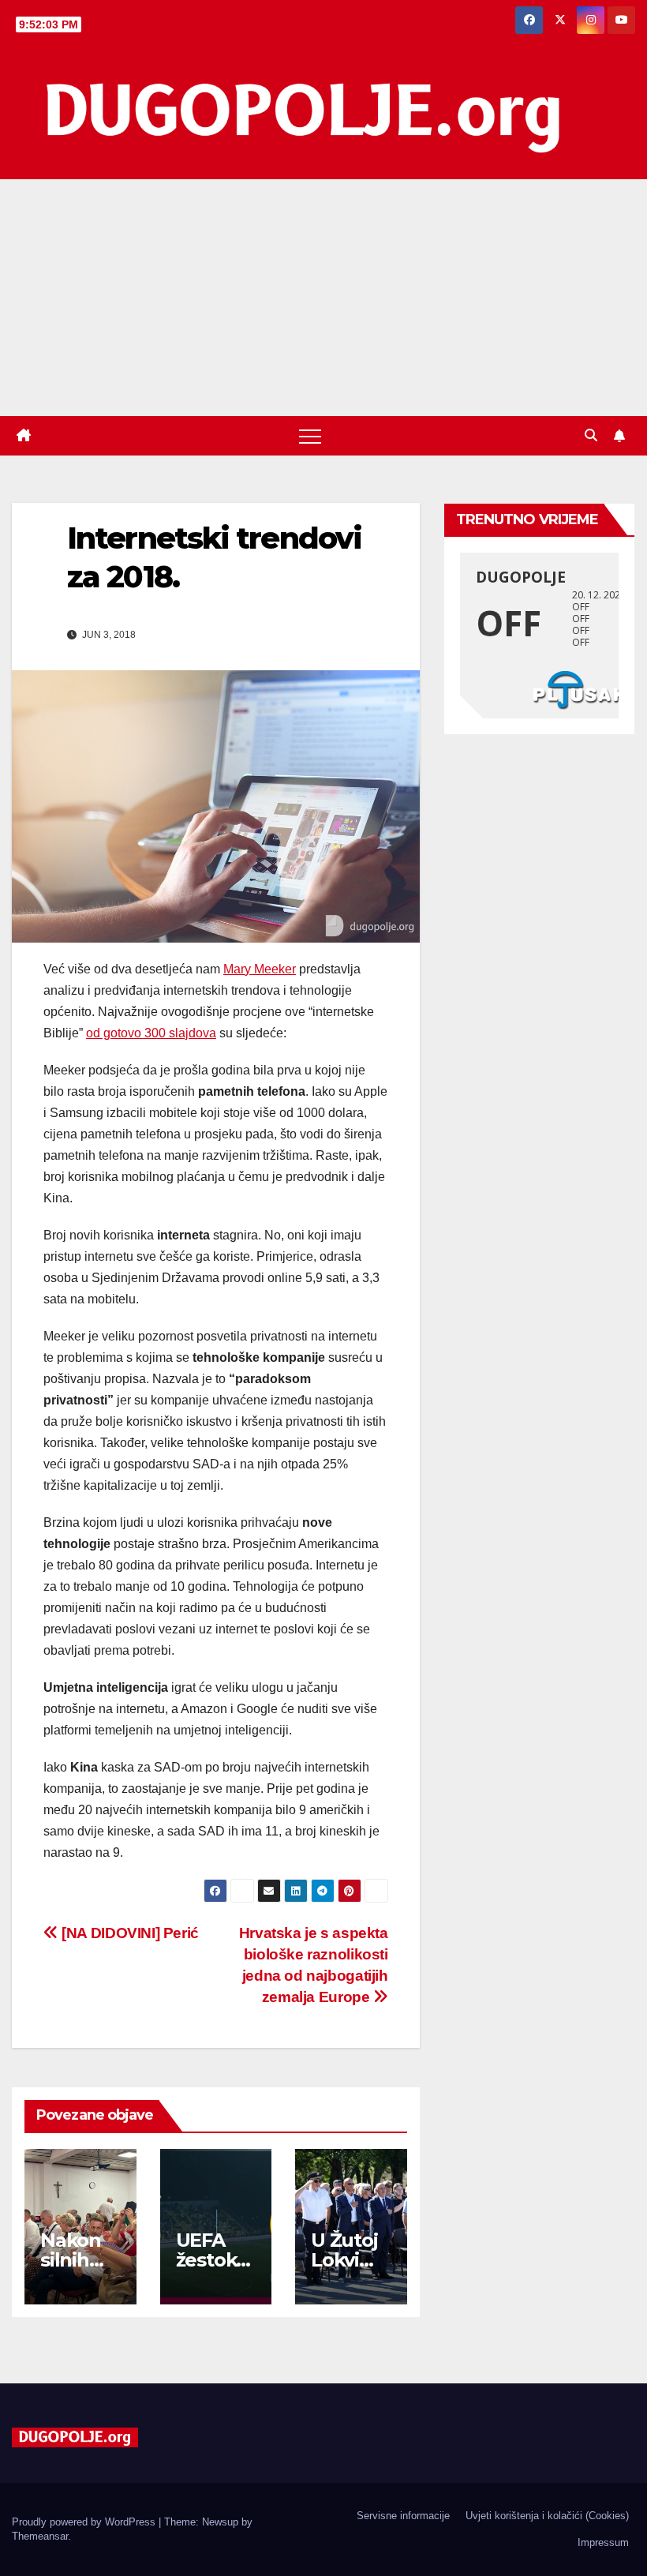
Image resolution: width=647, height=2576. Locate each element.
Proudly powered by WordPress (85, 2522)
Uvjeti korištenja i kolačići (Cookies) (547, 2516)
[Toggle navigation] (310, 436)
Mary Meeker (260, 969)
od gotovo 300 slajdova (151, 1033)
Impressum (603, 2542)
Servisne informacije (403, 2516)
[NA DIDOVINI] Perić (129, 1933)
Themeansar (40, 2536)
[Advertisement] (323, 298)
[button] (591, 435)
